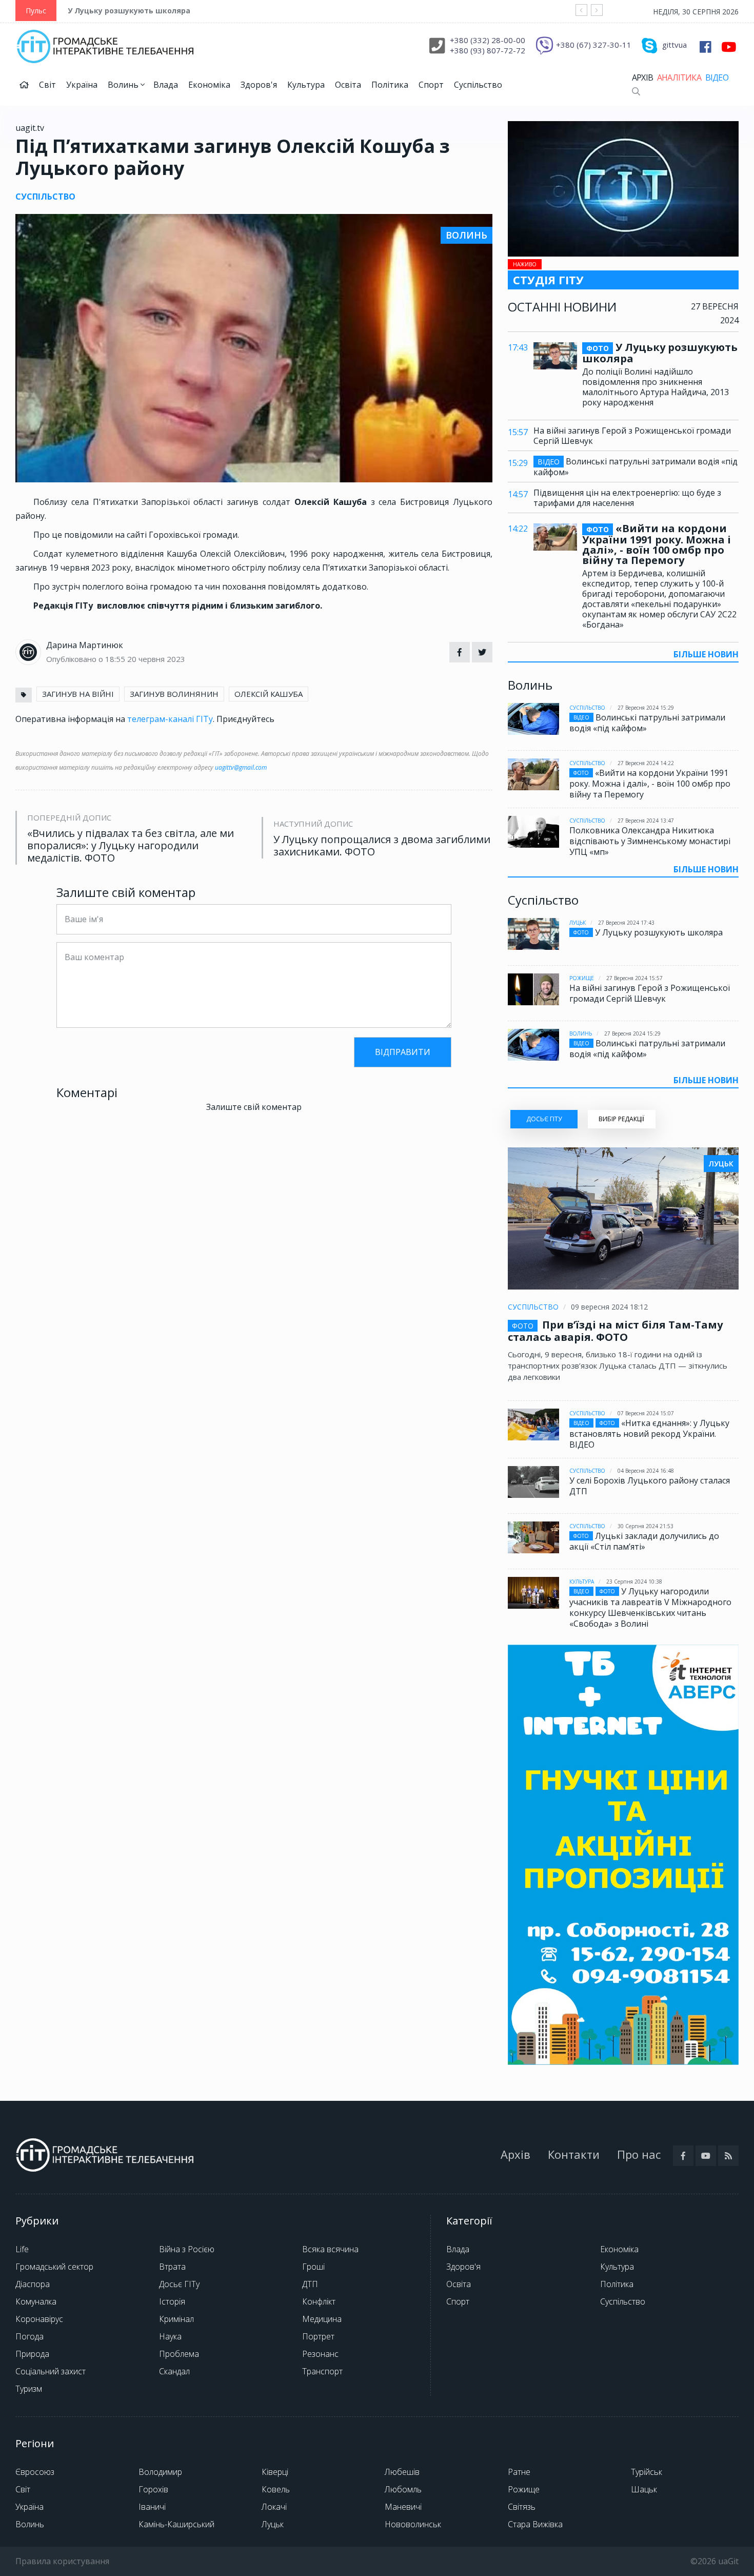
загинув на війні (78, 694)
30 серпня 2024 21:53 (646, 1526)
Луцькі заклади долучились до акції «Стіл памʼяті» (644, 1541)
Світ (47, 85)
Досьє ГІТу (179, 2284)
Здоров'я (259, 85)
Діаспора (33, 2284)
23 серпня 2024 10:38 (634, 1582)
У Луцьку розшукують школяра (129, 11)
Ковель (276, 2489)
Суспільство (478, 85)
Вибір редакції (621, 1119)
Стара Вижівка (535, 2524)
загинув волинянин (174, 694)
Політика (390, 85)
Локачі (274, 2507)
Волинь (124, 85)
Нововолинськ (413, 2524)
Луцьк (578, 923)
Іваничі (152, 2507)
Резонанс (320, 2354)
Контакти (574, 2154)
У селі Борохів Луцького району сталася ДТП (650, 1486)
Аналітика (679, 77)
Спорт (431, 85)
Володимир (160, 2472)
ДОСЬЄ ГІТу (544, 1119)
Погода (29, 2336)
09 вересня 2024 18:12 (609, 1307)
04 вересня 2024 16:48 (646, 1471)
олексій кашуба (269, 694)
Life (22, 2249)
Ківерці (275, 2472)
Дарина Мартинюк (85, 645)
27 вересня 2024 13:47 (646, 821)
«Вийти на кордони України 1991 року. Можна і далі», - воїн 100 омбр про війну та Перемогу (657, 544)
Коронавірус (39, 2319)
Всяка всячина (330, 2249)
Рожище (582, 978)
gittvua (674, 45)
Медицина (322, 2319)
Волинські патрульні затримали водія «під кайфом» (636, 467)
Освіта (348, 85)
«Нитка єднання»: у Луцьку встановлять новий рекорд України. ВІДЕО (649, 1434)
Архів (642, 77)
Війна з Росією (187, 2249)
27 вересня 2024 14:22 (646, 763)
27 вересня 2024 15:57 (634, 978)
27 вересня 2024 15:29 (646, 708)
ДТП (310, 2284)
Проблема (179, 2354)
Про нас (639, 2154)
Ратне (519, 2472)
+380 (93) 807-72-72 (488, 50)
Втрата (172, 2267)
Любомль (403, 2489)
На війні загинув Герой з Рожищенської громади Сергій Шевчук (632, 436)
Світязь (522, 2507)
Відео (717, 77)
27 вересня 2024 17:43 (626, 923)
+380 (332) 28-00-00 (488, 40)
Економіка (209, 85)
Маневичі (403, 2507)
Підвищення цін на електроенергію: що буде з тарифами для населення (627, 498)
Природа (32, 2354)
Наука (170, 2336)
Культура (306, 85)
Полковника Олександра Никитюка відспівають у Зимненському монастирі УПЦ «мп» (650, 841)
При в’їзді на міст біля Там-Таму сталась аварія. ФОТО (615, 1331)
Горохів (153, 2489)
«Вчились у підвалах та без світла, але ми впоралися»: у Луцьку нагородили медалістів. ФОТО (131, 846)
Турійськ (647, 2472)
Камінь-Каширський (176, 2524)
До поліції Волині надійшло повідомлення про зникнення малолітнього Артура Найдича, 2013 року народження (656, 387)
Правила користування (62, 2561)
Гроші (313, 2267)
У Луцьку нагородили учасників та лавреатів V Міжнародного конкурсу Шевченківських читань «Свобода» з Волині (650, 1607)
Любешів (402, 2472)
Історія (172, 2301)
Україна (82, 85)
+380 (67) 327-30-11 (594, 45)
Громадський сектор (54, 2267)
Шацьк (644, 2489)
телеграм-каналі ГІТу (170, 719)
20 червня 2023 (156, 659)
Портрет (318, 2336)
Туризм (29, 2389)
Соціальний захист (51, 2371)
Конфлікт (319, 2301)
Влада (166, 85)
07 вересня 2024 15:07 (646, 1413)
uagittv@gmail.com (241, 767)
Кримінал (176, 2319)
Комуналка (36, 2301)
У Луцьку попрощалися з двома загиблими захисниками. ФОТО (382, 846)
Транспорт (322, 2371)
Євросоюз (35, 2472)
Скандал (174, 2371)
